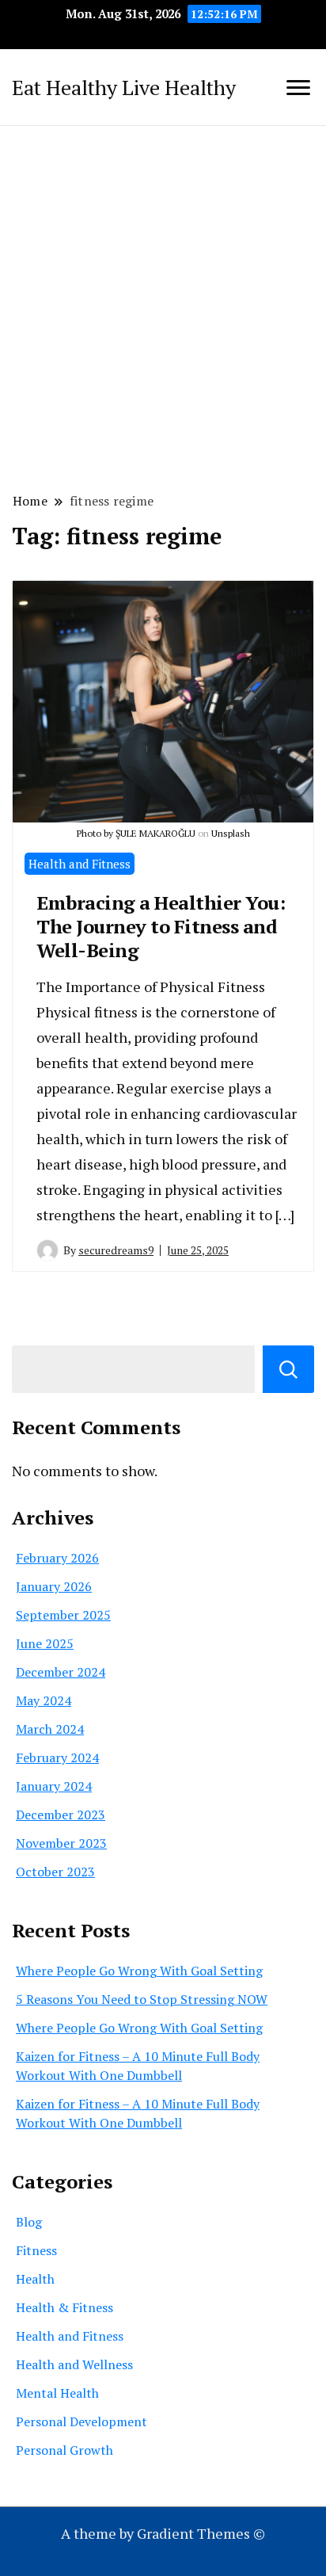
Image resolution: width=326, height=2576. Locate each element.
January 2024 (54, 1786)
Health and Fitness (80, 864)
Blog (29, 2222)
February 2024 (57, 1757)
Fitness (36, 2250)
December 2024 (61, 1672)
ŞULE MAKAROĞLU (155, 833)
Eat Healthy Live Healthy (124, 87)
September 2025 (63, 1615)
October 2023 (55, 1872)
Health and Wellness (74, 2364)
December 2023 (61, 1815)
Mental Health (57, 2393)
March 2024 (50, 1729)
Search (288, 1369)
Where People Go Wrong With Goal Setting (139, 1971)
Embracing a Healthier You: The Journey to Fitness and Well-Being (161, 926)
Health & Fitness (64, 2307)
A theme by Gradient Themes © (163, 2533)
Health (35, 2279)
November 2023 (61, 1843)
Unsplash (231, 833)
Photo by (96, 833)
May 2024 (44, 1700)
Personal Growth (64, 2450)
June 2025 (45, 1643)
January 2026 (54, 1586)
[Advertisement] (163, 307)
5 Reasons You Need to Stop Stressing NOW (142, 1999)
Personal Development (81, 2421)
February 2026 (57, 1558)
